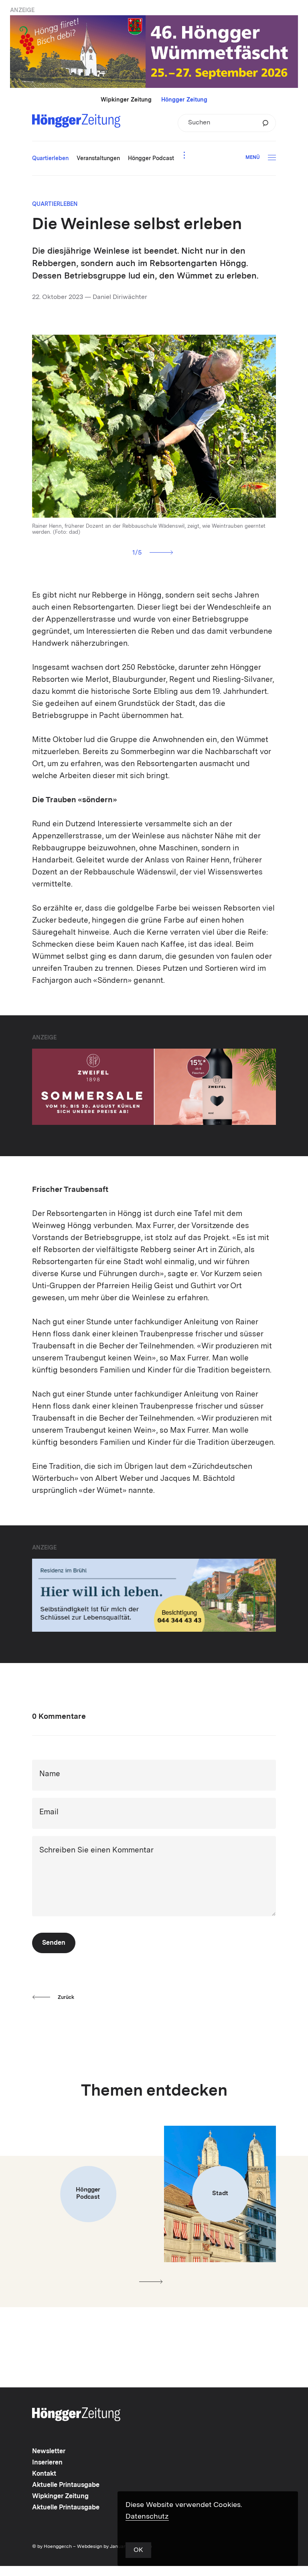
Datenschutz (147, 2517)
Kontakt (44, 2474)
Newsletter (49, 2452)
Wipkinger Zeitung (126, 100)
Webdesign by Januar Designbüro (114, 2547)
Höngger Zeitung (184, 100)
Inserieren (47, 2463)
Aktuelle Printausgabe (66, 2485)
